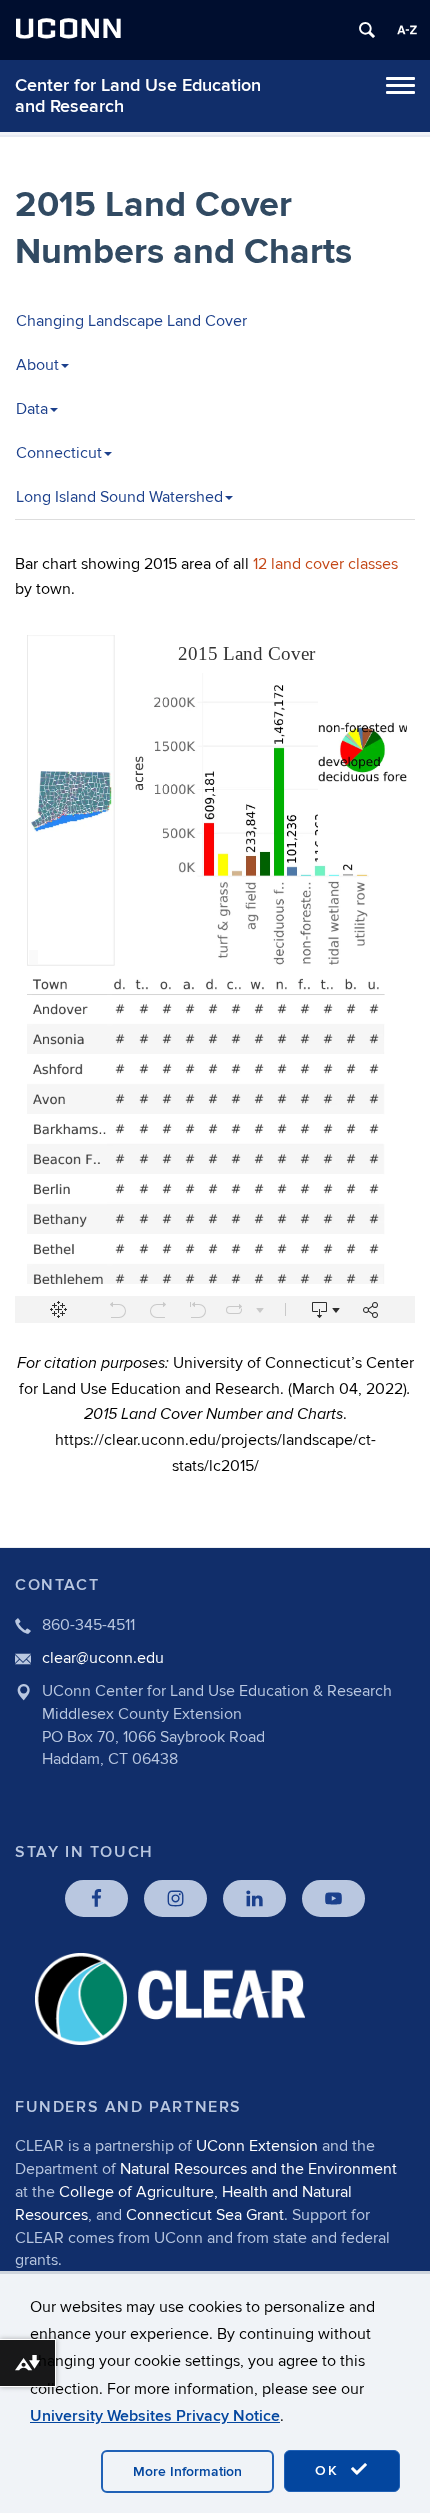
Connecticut (59, 453)
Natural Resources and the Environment (258, 2169)
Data (32, 409)
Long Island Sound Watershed (119, 497)
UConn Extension (257, 2146)
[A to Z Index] (407, 30)
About (37, 365)
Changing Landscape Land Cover (131, 321)
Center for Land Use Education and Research (138, 96)
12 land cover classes (325, 564)
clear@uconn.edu (103, 1658)
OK (330, 2470)
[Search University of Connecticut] (367, 30)
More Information (187, 2471)
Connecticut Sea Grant (205, 2215)
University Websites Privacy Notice (155, 2416)
